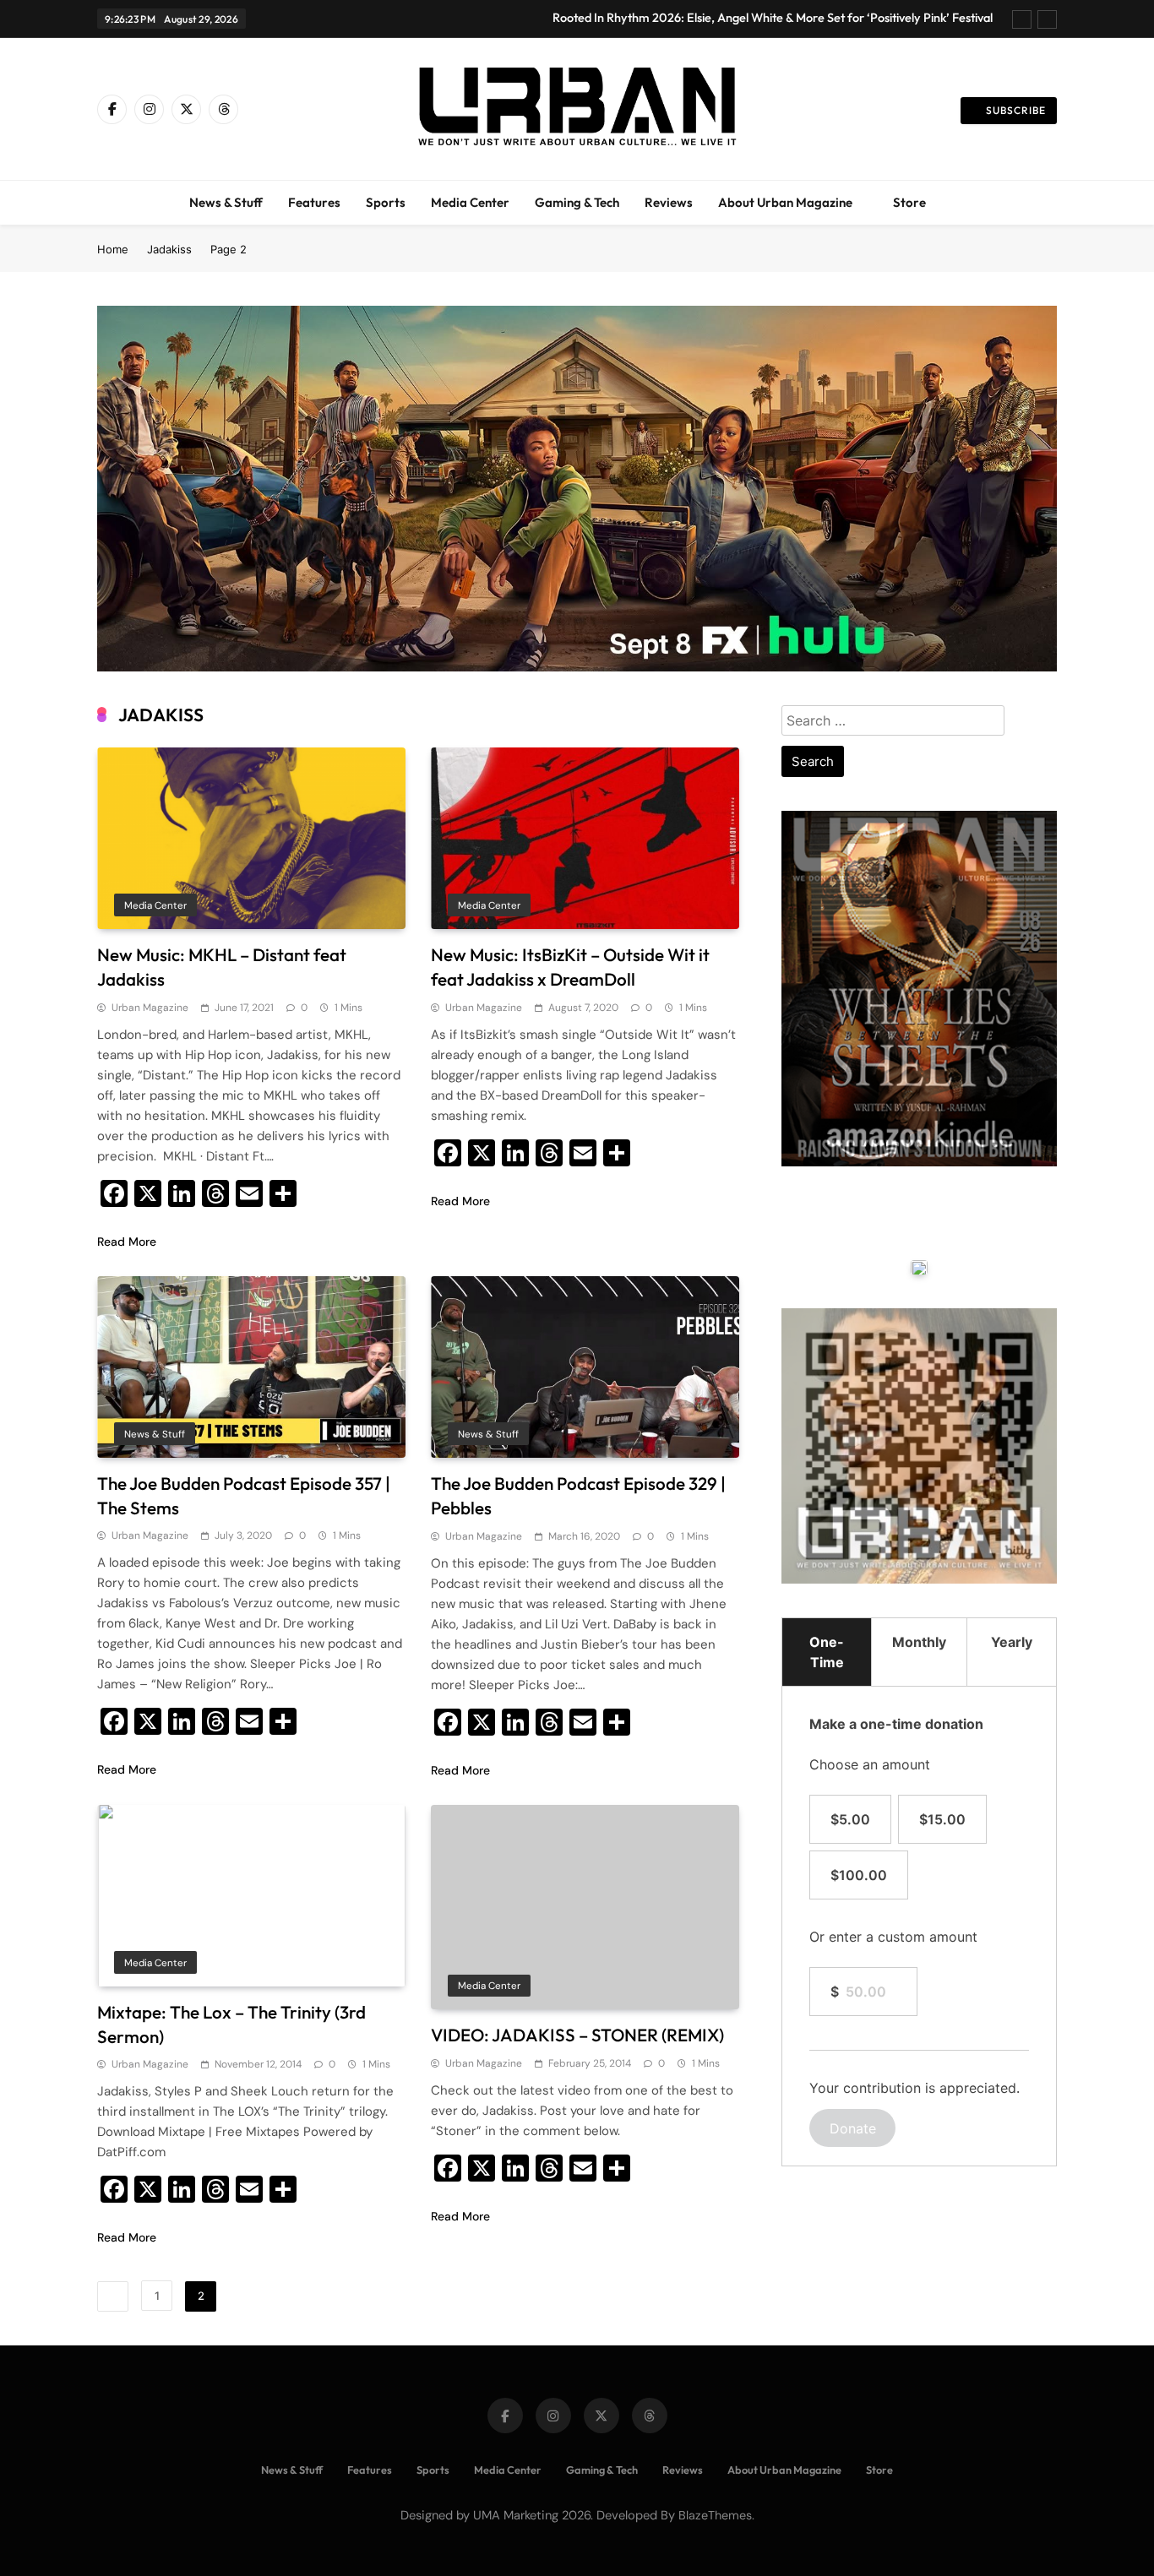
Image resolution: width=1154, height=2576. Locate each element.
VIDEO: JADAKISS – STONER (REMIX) (577, 2035)
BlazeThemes (715, 2515)
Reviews (669, 202)
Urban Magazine (150, 1008)
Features (314, 202)
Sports (386, 202)
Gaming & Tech (577, 202)
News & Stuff (226, 202)
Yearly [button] (1012, 1642)
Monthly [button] (919, 1642)
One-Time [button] (827, 1652)
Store (909, 202)
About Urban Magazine (785, 202)
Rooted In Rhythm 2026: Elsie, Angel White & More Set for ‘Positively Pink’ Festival (773, 18)
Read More (127, 1242)
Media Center (470, 202)
